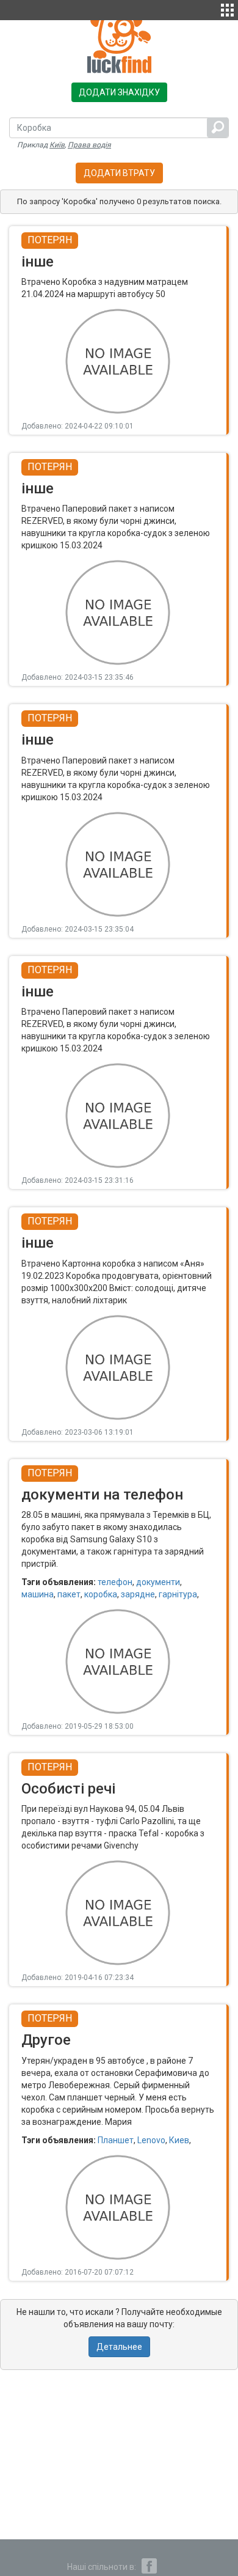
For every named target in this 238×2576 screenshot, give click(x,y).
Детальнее (119, 2347)
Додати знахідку (119, 92)
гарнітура (178, 1594)
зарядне (138, 1594)
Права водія (89, 145)
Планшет (116, 2140)
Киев (179, 2140)
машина (38, 1594)
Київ (57, 145)
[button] (227, 9)
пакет (69, 1594)
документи (158, 1582)
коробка (101, 1594)
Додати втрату (119, 173)
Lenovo (151, 2140)
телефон (115, 1582)
